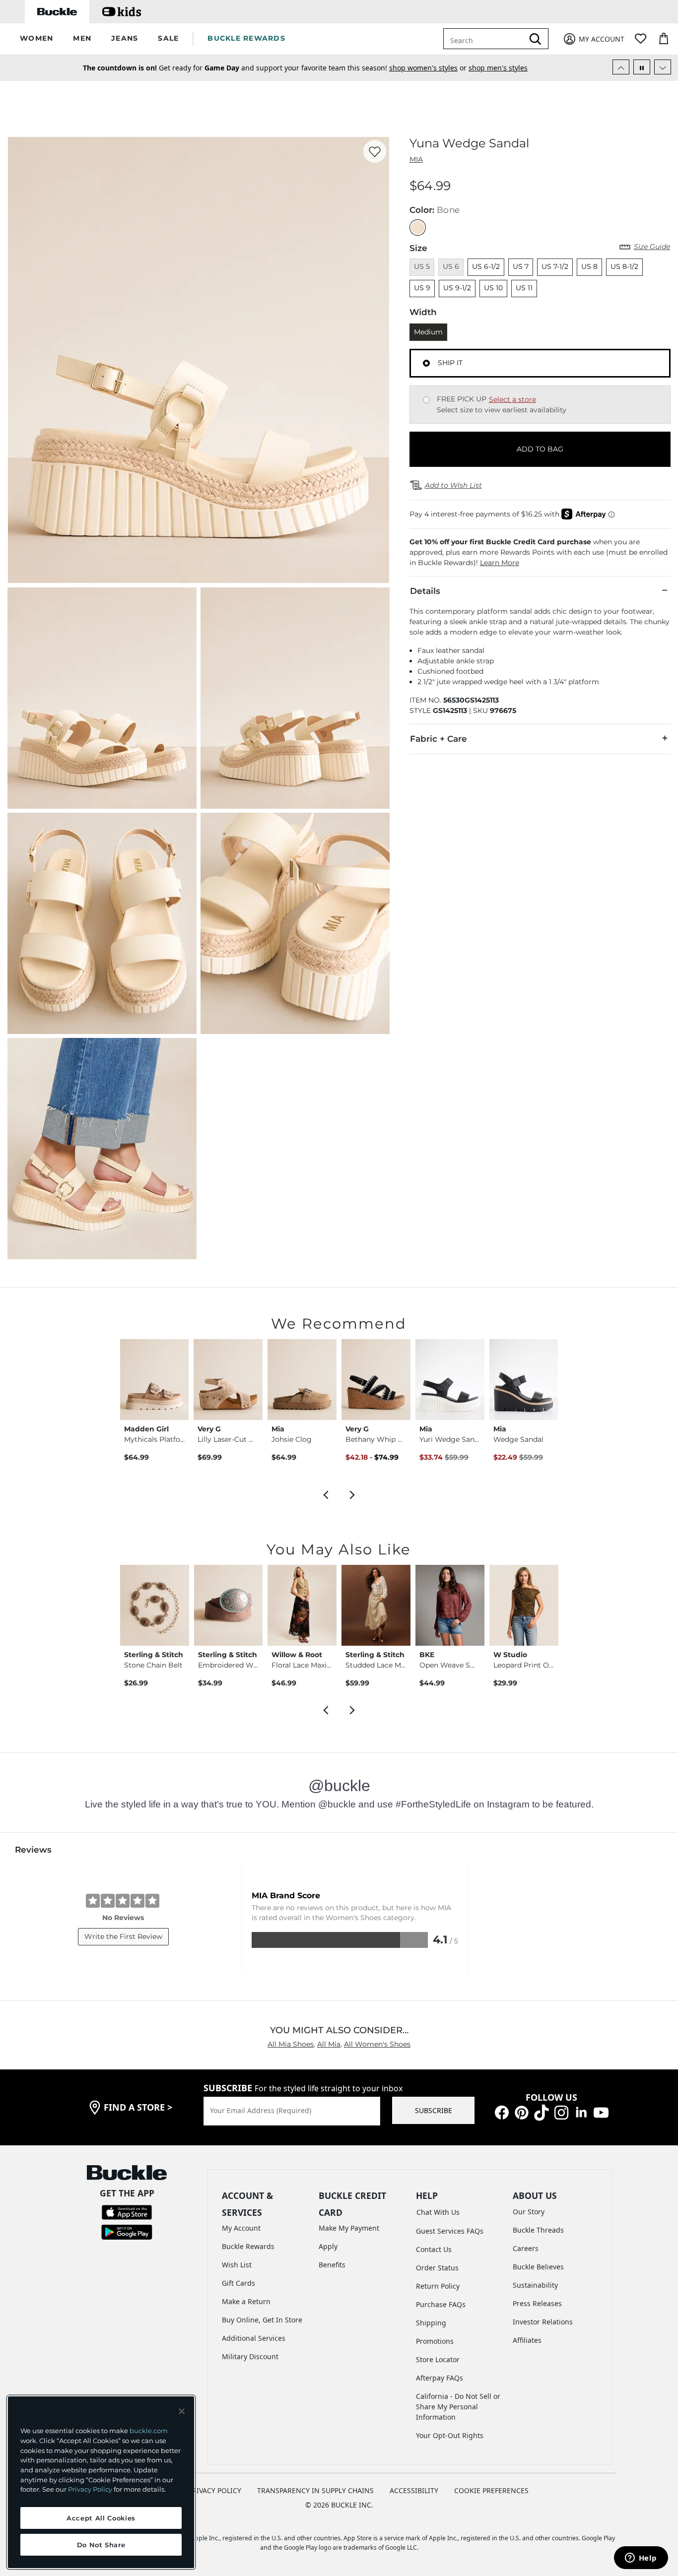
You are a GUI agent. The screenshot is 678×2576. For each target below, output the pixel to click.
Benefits (332, 2265)
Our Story (529, 2212)
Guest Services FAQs (450, 2231)
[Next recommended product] (352, 1494)
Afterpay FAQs (440, 2378)
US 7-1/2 (555, 266)
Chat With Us (438, 2212)
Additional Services (254, 2338)
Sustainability (535, 2285)
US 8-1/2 (624, 266)
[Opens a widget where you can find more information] (641, 2559)
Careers (526, 2248)
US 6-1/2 (486, 266)
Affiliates (527, 2340)
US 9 (422, 288)
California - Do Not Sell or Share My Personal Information (458, 2407)
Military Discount (250, 2356)
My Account (241, 2228)
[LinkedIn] (581, 2112)
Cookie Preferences (491, 2490)
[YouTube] (601, 2112)
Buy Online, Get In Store (262, 2320)
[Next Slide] (663, 67)
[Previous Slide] (621, 67)
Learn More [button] (500, 563)
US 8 (589, 266)
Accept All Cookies (101, 2518)
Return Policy (438, 2286)
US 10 (493, 288)
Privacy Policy (90, 2489)
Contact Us (434, 2249)
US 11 (524, 288)
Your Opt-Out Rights (450, 2435)
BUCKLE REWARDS (246, 38)
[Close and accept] (182, 2411)
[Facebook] (502, 2112)
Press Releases (537, 2303)
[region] (101, 2482)
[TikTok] (542, 2112)
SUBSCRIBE (434, 2110)
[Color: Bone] (418, 227)
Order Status (437, 2268)
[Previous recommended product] (326, 1494)
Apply (328, 2246)
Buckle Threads (538, 2230)
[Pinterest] (522, 2112)
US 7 (521, 266)
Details (425, 591)
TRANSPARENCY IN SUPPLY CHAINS (315, 2490)
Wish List (237, 2265)
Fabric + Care (439, 739)
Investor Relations (543, 2322)
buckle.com (149, 2431)
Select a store (512, 399)
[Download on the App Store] (127, 2211)
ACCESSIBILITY (414, 2490)
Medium (428, 332)
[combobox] (485, 39)
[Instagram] (561, 2112)
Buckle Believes (538, 2267)
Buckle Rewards (248, 2246)
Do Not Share (101, 2545)
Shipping (431, 2323)
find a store (138, 2107)
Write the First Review (123, 1936)
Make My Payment (349, 2228)
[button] (36, 39)
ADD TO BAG (540, 449)
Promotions (435, 2341)
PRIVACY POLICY (215, 2490)
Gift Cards (238, 2283)
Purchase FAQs (441, 2304)
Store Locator (438, 2359)
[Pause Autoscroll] (642, 67)
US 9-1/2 (457, 288)
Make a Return (246, 2301)
